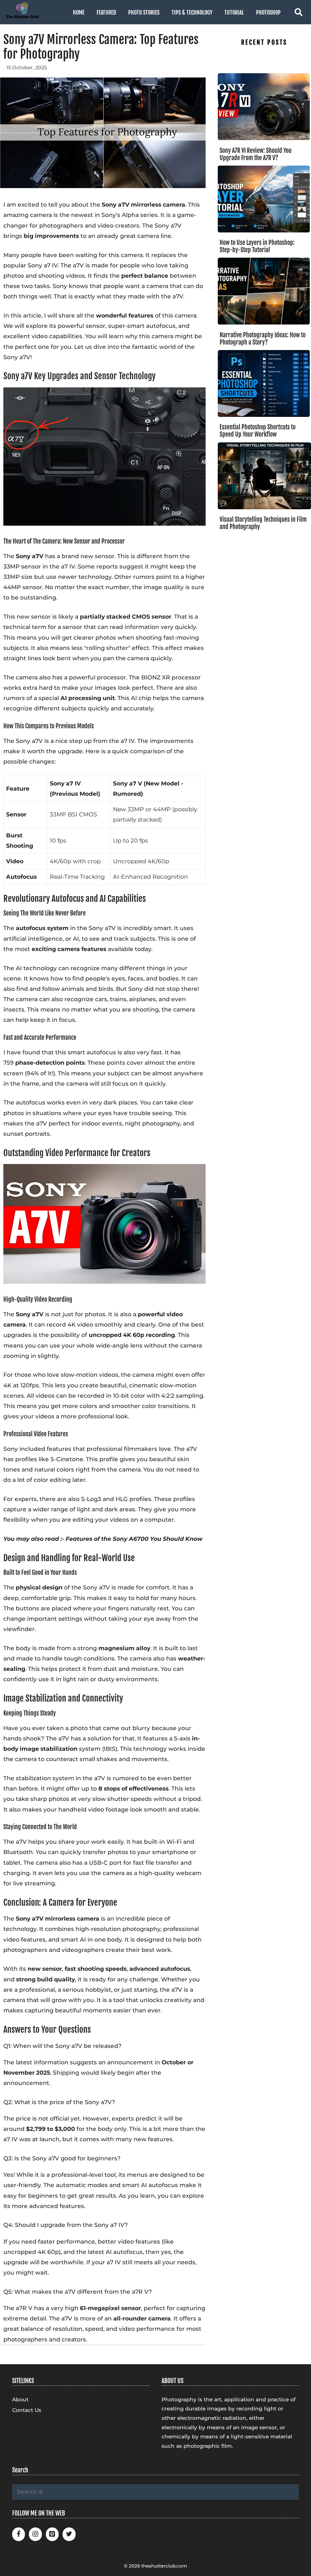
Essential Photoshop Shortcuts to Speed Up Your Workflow (258, 431)
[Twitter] (69, 2534)
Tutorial (234, 12)
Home (79, 12)
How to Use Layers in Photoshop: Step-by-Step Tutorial (257, 246)
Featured (106, 12)
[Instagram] (35, 2534)
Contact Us (27, 2410)
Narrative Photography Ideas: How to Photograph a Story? (263, 339)
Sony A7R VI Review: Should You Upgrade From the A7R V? (256, 154)
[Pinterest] (52, 2534)
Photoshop (268, 12)
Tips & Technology (192, 12)
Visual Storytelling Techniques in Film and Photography (263, 523)
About (20, 2399)
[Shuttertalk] (20, 10)
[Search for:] (155, 2492)
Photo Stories (144, 12)
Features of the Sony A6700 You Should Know (134, 1539)
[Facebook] (19, 2534)
